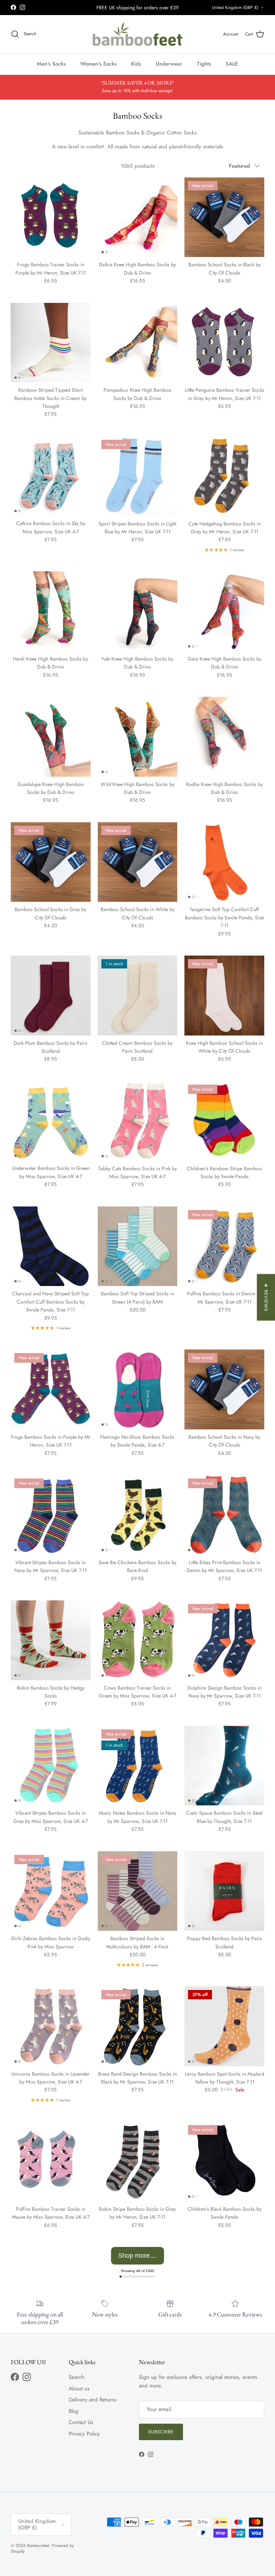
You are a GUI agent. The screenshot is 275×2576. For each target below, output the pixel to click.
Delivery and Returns (93, 2400)
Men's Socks (51, 64)
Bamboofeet (38, 2546)
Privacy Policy (84, 2434)
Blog (74, 2411)
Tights (204, 64)
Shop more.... (137, 2256)
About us (79, 2389)
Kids (136, 64)
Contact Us (81, 2422)
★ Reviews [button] (266, 1297)
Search (76, 2377)
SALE (232, 64)
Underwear (169, 64)
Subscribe (161, 2432)
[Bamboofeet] (137, 34)
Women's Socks (98, 64)
